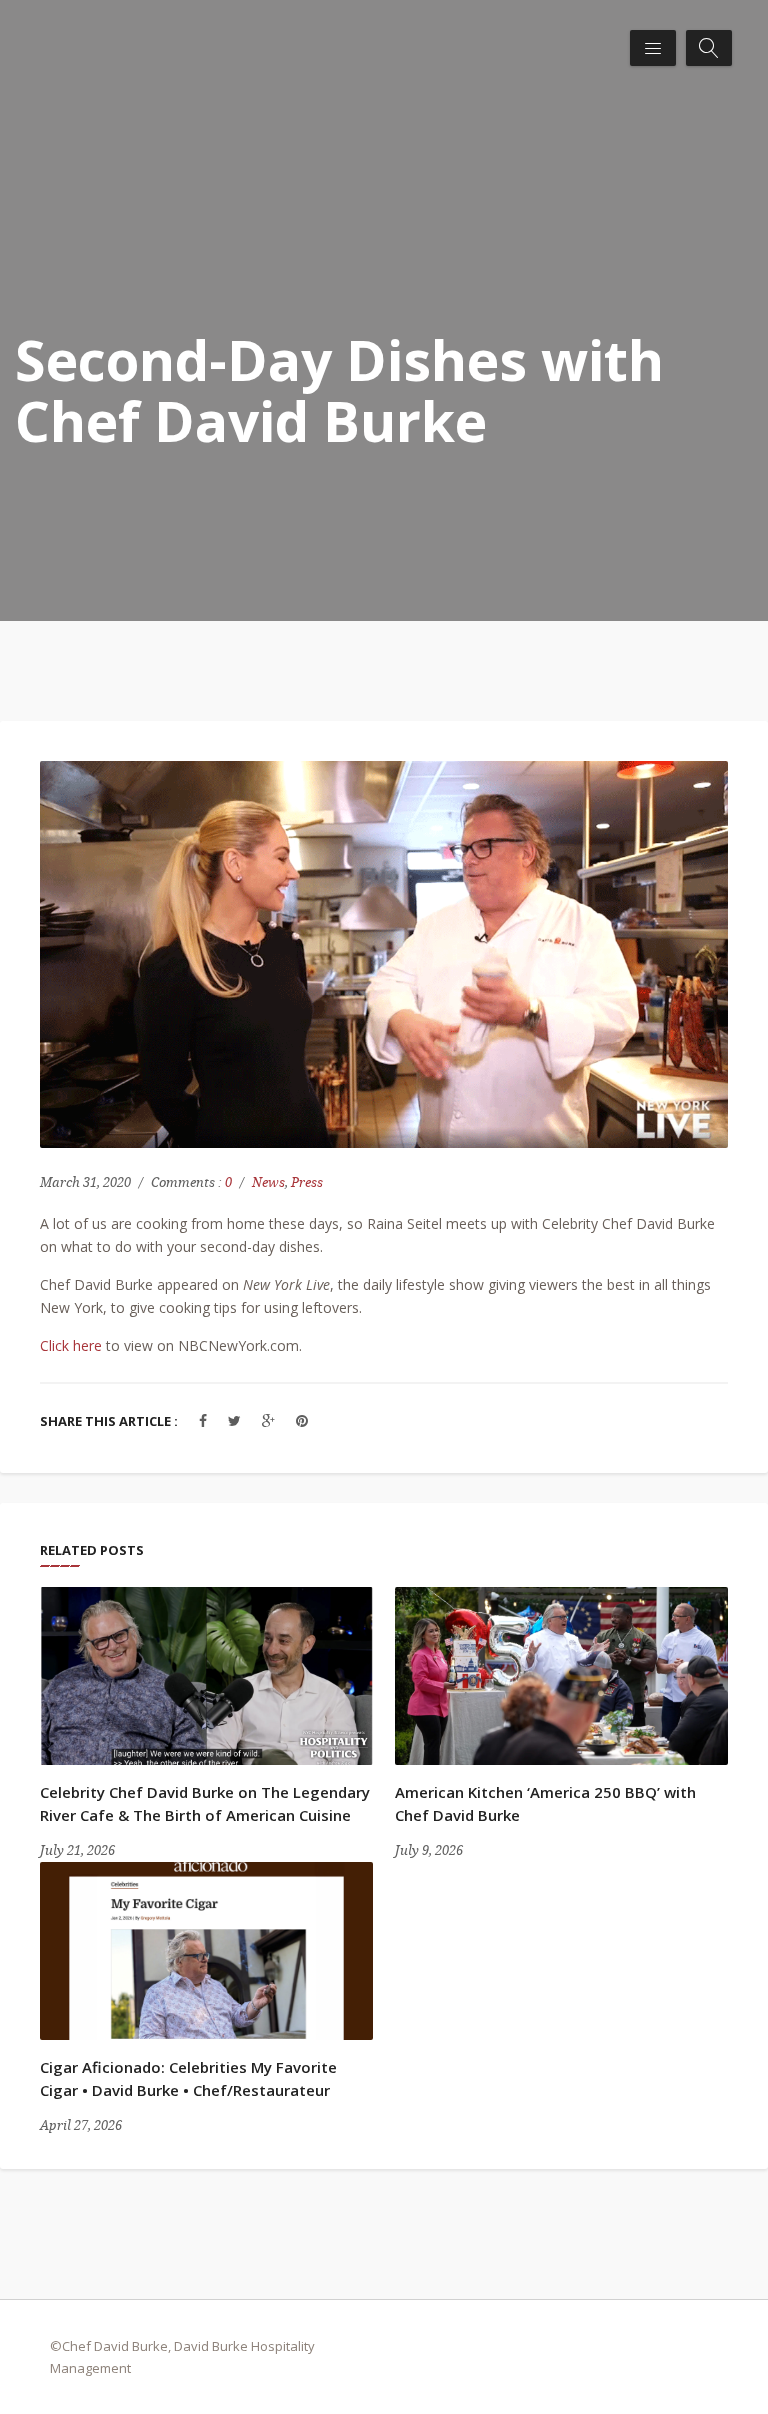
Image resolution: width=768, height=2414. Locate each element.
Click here (71, 1345)
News (268, 1182)
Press (307, 1182)
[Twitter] (234, 1420)
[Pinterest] (302, 1420)
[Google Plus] (268, 1420)
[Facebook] (203, 1420)
